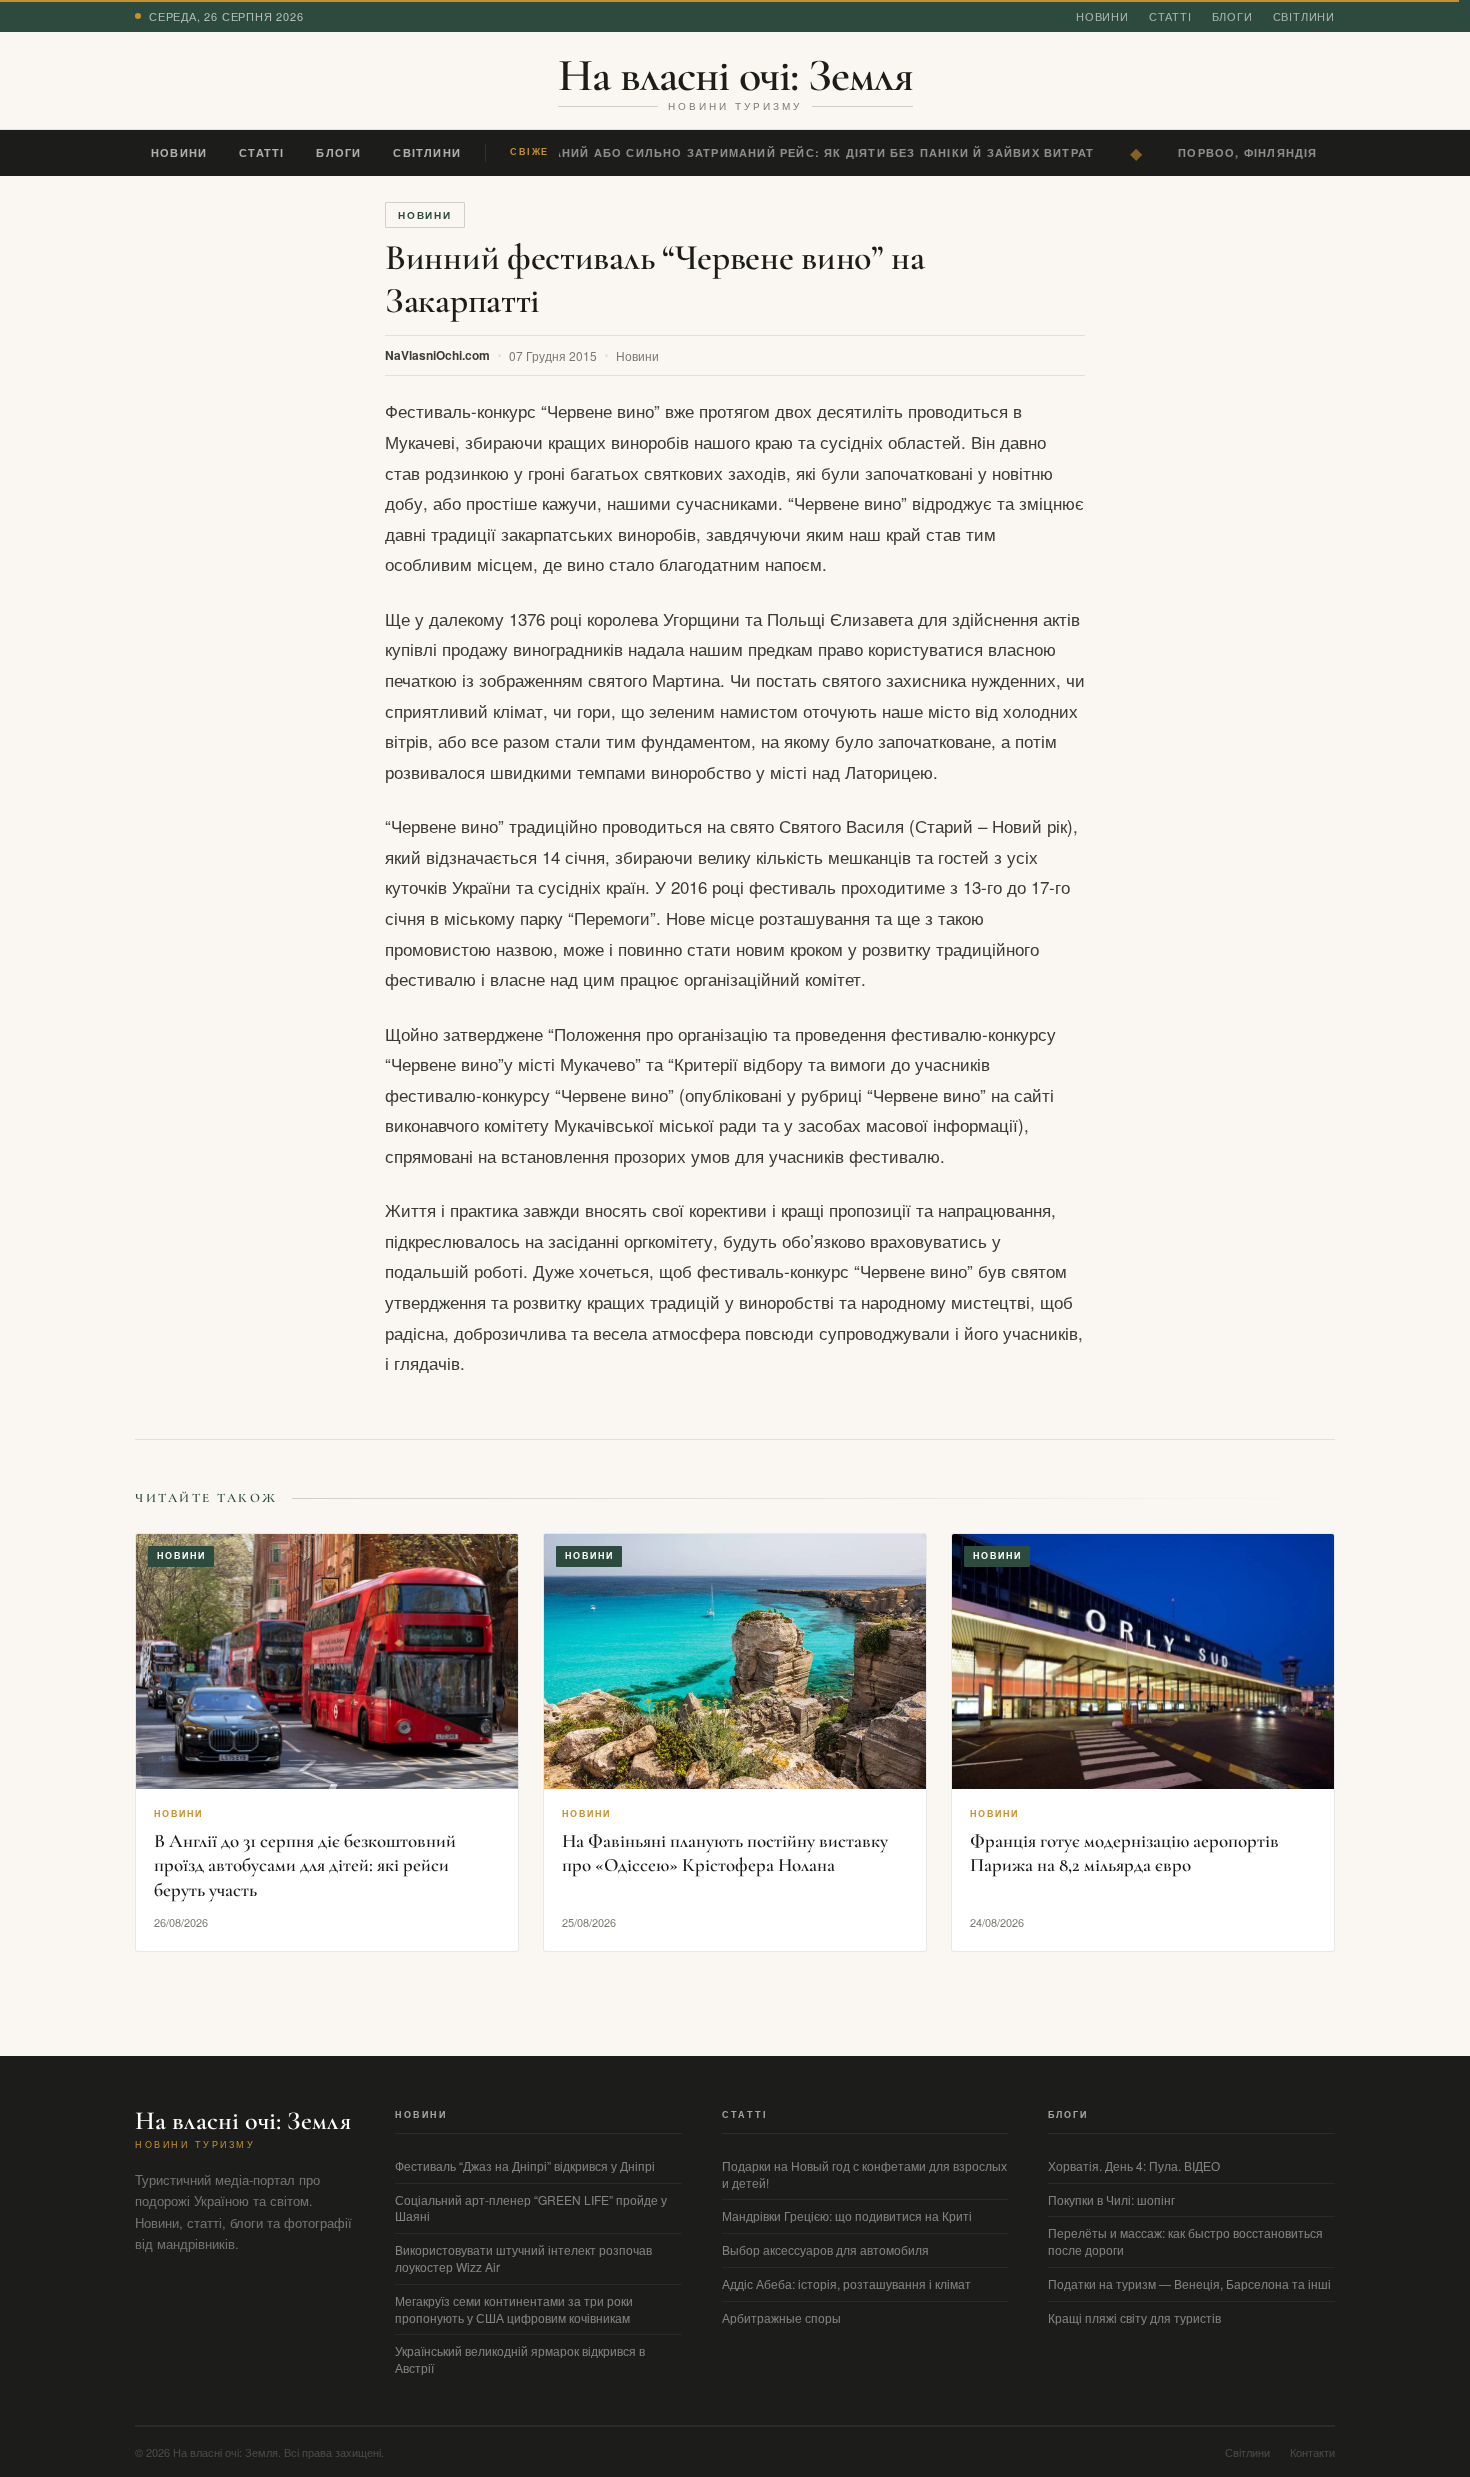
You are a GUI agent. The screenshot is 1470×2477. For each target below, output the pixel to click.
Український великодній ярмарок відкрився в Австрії (520, 2359)
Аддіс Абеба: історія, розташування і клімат (846, 2283)
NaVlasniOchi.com (437, 355)
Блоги (1232, 16)
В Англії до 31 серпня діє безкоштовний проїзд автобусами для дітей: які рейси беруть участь (305, 1865)
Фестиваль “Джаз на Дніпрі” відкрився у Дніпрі (525, 2165)
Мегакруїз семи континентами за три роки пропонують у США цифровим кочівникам (514, 2309)
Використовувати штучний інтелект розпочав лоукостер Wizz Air (523, 2258)
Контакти (1312, 2452)
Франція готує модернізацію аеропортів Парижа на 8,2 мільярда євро (1124, 1853)
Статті (1170, 16)
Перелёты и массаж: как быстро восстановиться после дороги (1185, 2241)
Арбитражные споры (781, 2317)
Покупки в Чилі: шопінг (1111, 2199)
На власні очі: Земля (735, 75)
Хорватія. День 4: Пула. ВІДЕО (1134, 2165)
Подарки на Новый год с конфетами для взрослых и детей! (864, 2174)
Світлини (1304, 16)
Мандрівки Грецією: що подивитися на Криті (847, 2215)
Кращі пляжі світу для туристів (1134, 2317)
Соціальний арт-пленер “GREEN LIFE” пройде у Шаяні (531, 2208)
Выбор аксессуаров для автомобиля (825, 2249)
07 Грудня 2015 (553, 355)
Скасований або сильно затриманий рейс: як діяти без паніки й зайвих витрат (788, 152)
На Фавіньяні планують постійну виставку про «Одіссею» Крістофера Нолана (725, 1853)
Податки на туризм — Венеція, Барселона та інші (1189, 2283)
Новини (1102, 16)
